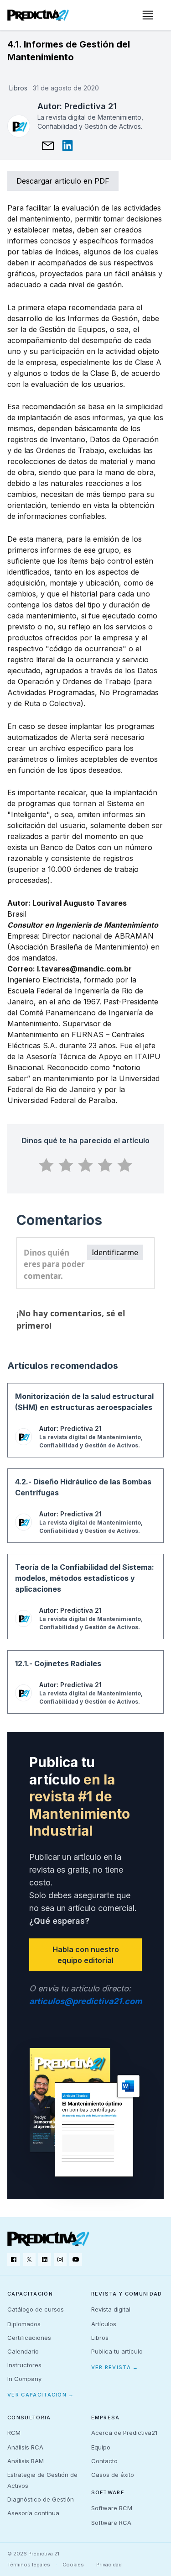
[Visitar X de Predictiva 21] (29, 2259)
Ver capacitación (41, 2395)
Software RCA (111, 2523)
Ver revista (115, 2367)
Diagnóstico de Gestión (41, 2499)
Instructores (24, 2365)
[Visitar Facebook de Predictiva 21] (14, 2259)
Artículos (104, 2324)
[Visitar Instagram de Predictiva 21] (60, 2259)
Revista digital (111, 2309)
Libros (100, 2338)
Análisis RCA (25, 2447)
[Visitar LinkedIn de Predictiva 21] (45, 2259)
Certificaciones (29, 2338)
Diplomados (24, 2324)
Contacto (104, 2461)
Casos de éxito (113, 2475)
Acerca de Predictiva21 (124, 2433)
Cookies (73, 2565)
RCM (14, 2433)
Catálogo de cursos (36, 2309)
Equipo (101, 2447)
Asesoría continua (33, 2513)
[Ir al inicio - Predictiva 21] (38, 15)
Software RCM (112, 2508)
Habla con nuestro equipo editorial (86, 1955)
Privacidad (109, 2565)
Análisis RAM (26, 2461)
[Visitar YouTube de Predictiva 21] (76, 2259)
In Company (24, 2379)
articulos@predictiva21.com (85, 2001)
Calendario (23, 2351)
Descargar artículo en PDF (63, 181)
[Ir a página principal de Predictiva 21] (48, 2239)
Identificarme (115, 1252)
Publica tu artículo (117, 2351)
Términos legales (29, 2565)
